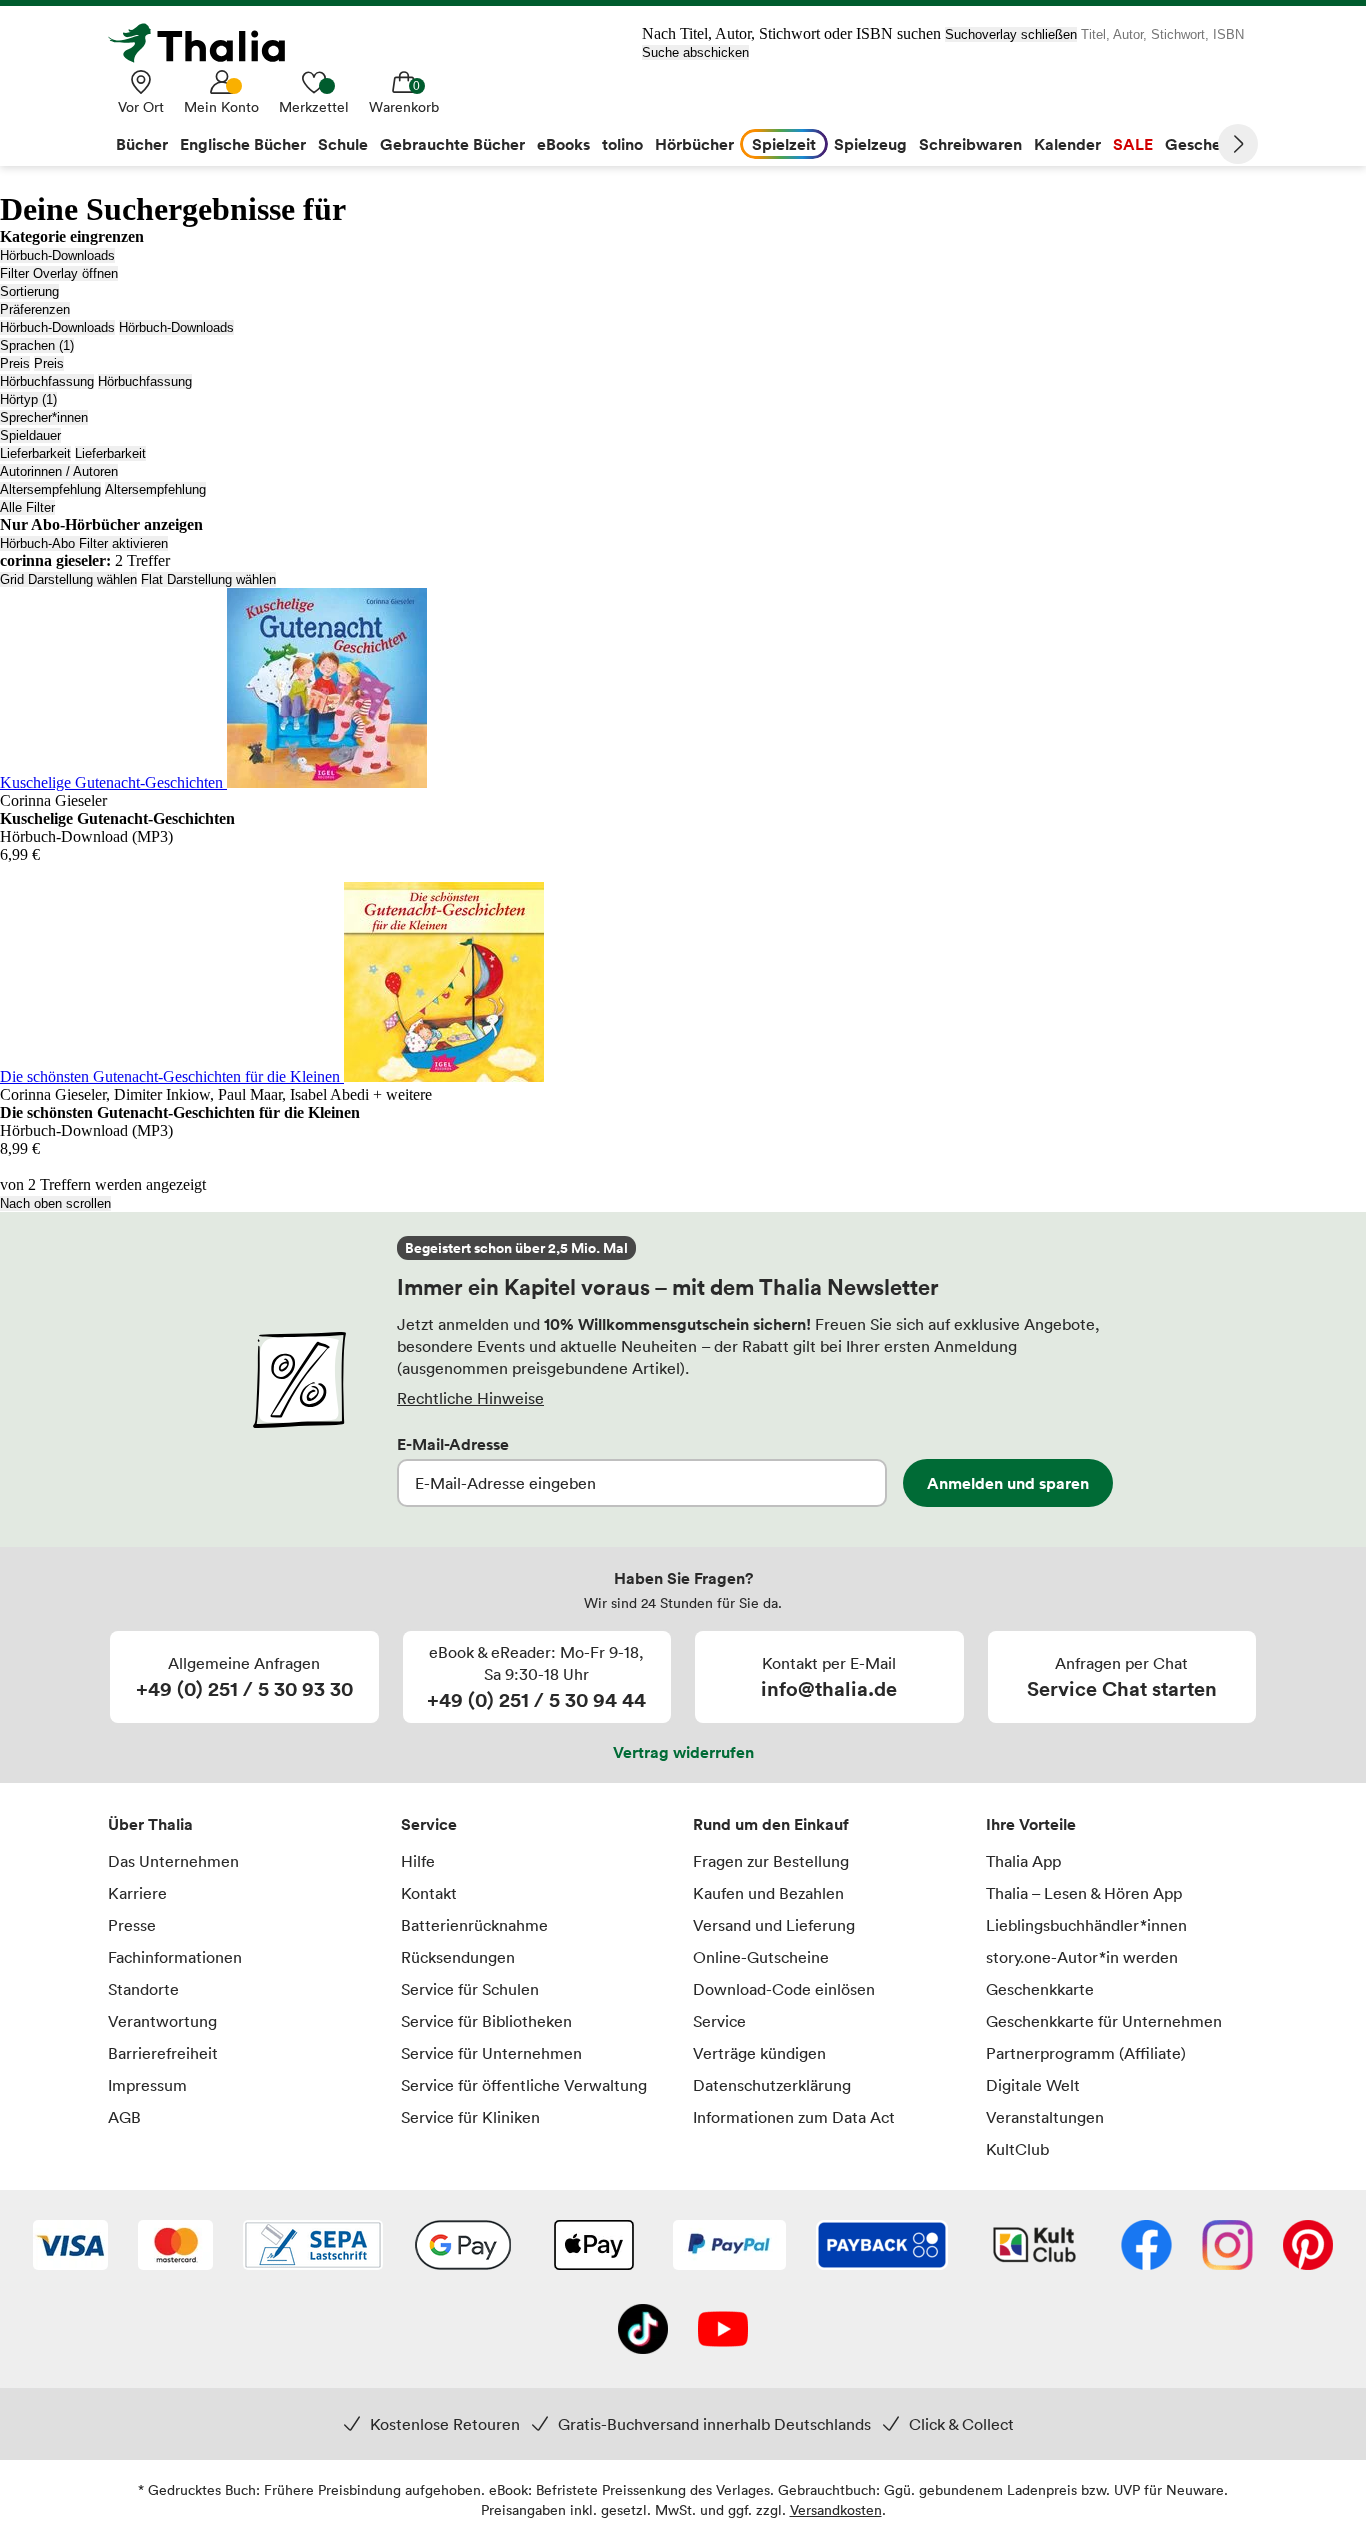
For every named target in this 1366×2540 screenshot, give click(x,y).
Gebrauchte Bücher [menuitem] (452, 144)
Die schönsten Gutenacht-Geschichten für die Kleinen (172, 1076)
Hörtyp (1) (28, 399)
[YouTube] (723, 2331)
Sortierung (29, 291)
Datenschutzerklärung (772, 2085)
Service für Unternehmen (491, 2053)
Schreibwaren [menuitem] (970, 144)
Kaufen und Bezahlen (768, 1893)
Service (429, 1824)
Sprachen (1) (37, 345)
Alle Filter (27, 507)
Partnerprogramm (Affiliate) (1086, 2053)
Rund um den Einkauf (771, 1824)
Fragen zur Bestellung (771, 1861)
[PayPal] (729, 2247)
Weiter (1238, 144)
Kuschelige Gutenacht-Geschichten (113, 782)
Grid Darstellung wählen (68, 579)
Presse (132, 1925)
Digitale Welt (1033, 2085)
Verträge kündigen (759, 2053)
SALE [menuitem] (1133, 144)
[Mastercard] (175, 2247)
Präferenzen (35, 309)
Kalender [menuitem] (1067, 144)
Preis (15, 363)
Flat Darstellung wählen (208, 579)
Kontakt (429, 1893)
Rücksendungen (458, 1957)
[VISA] (70, 2247)
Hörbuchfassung (47, 381)
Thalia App (1023, 1861)
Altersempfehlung (50, 489)
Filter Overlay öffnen (59, 273)
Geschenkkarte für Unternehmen (1104, 2021)
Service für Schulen (470, 1989)
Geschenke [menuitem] (1206, 144)
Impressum (147, 2085)
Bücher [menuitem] (142, 144)
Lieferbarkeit (35, 453)
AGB (124, 2117)
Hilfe (418, 1861)
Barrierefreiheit (163, 2053)
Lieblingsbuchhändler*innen (1086, 1925)
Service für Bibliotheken (486, 2021)
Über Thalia (150, 1824)
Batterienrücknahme (474, 1925)
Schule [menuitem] (343, 144)
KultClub (1017, 2149)
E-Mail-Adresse (453, 1444)
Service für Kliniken (470, 2117)
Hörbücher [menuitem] (694, 144)
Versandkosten (836, 2509)
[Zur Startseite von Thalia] (208, 43)
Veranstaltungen (1045, 2117)
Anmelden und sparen (1008, 1483)
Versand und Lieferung (774, 1925)
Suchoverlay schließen (1011, 34)
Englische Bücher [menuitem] (243, 144)
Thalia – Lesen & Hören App (1084, 1893)
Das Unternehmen (173, 1861)
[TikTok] (643, 2331)
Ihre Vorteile (1031, 1824)
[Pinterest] (1308, 2247)
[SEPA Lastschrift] (313, 2247)
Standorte (143, 1989)
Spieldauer (30, 435)
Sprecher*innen (44, 417)
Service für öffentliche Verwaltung (524, 2085)
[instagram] (1227, 2247)
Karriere (137, 1893)
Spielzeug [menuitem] (870, 144)
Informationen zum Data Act (794, 2117)
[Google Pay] (463, 2247)
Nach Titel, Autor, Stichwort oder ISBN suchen (791, 33)
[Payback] (882, 2247)
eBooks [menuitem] (563, 144)
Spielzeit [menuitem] (784, 144)
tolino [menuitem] (622, 144)
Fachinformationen (175, 1957)
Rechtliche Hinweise (470, 1398)
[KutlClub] (1034, 2247)
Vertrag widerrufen (683, 1752)
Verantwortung (162, 2021)
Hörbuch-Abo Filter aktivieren (84, 543)
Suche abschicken (695, 52)
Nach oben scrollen (55, 1203)
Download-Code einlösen (784, 1989)
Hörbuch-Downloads (57, 255)
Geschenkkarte (1040, 1989)
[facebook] (1146, 2247)
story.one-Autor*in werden (1082, 1957)
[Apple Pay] (593, 2247)
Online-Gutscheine (761, 1957)
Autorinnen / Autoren (59, 471)
